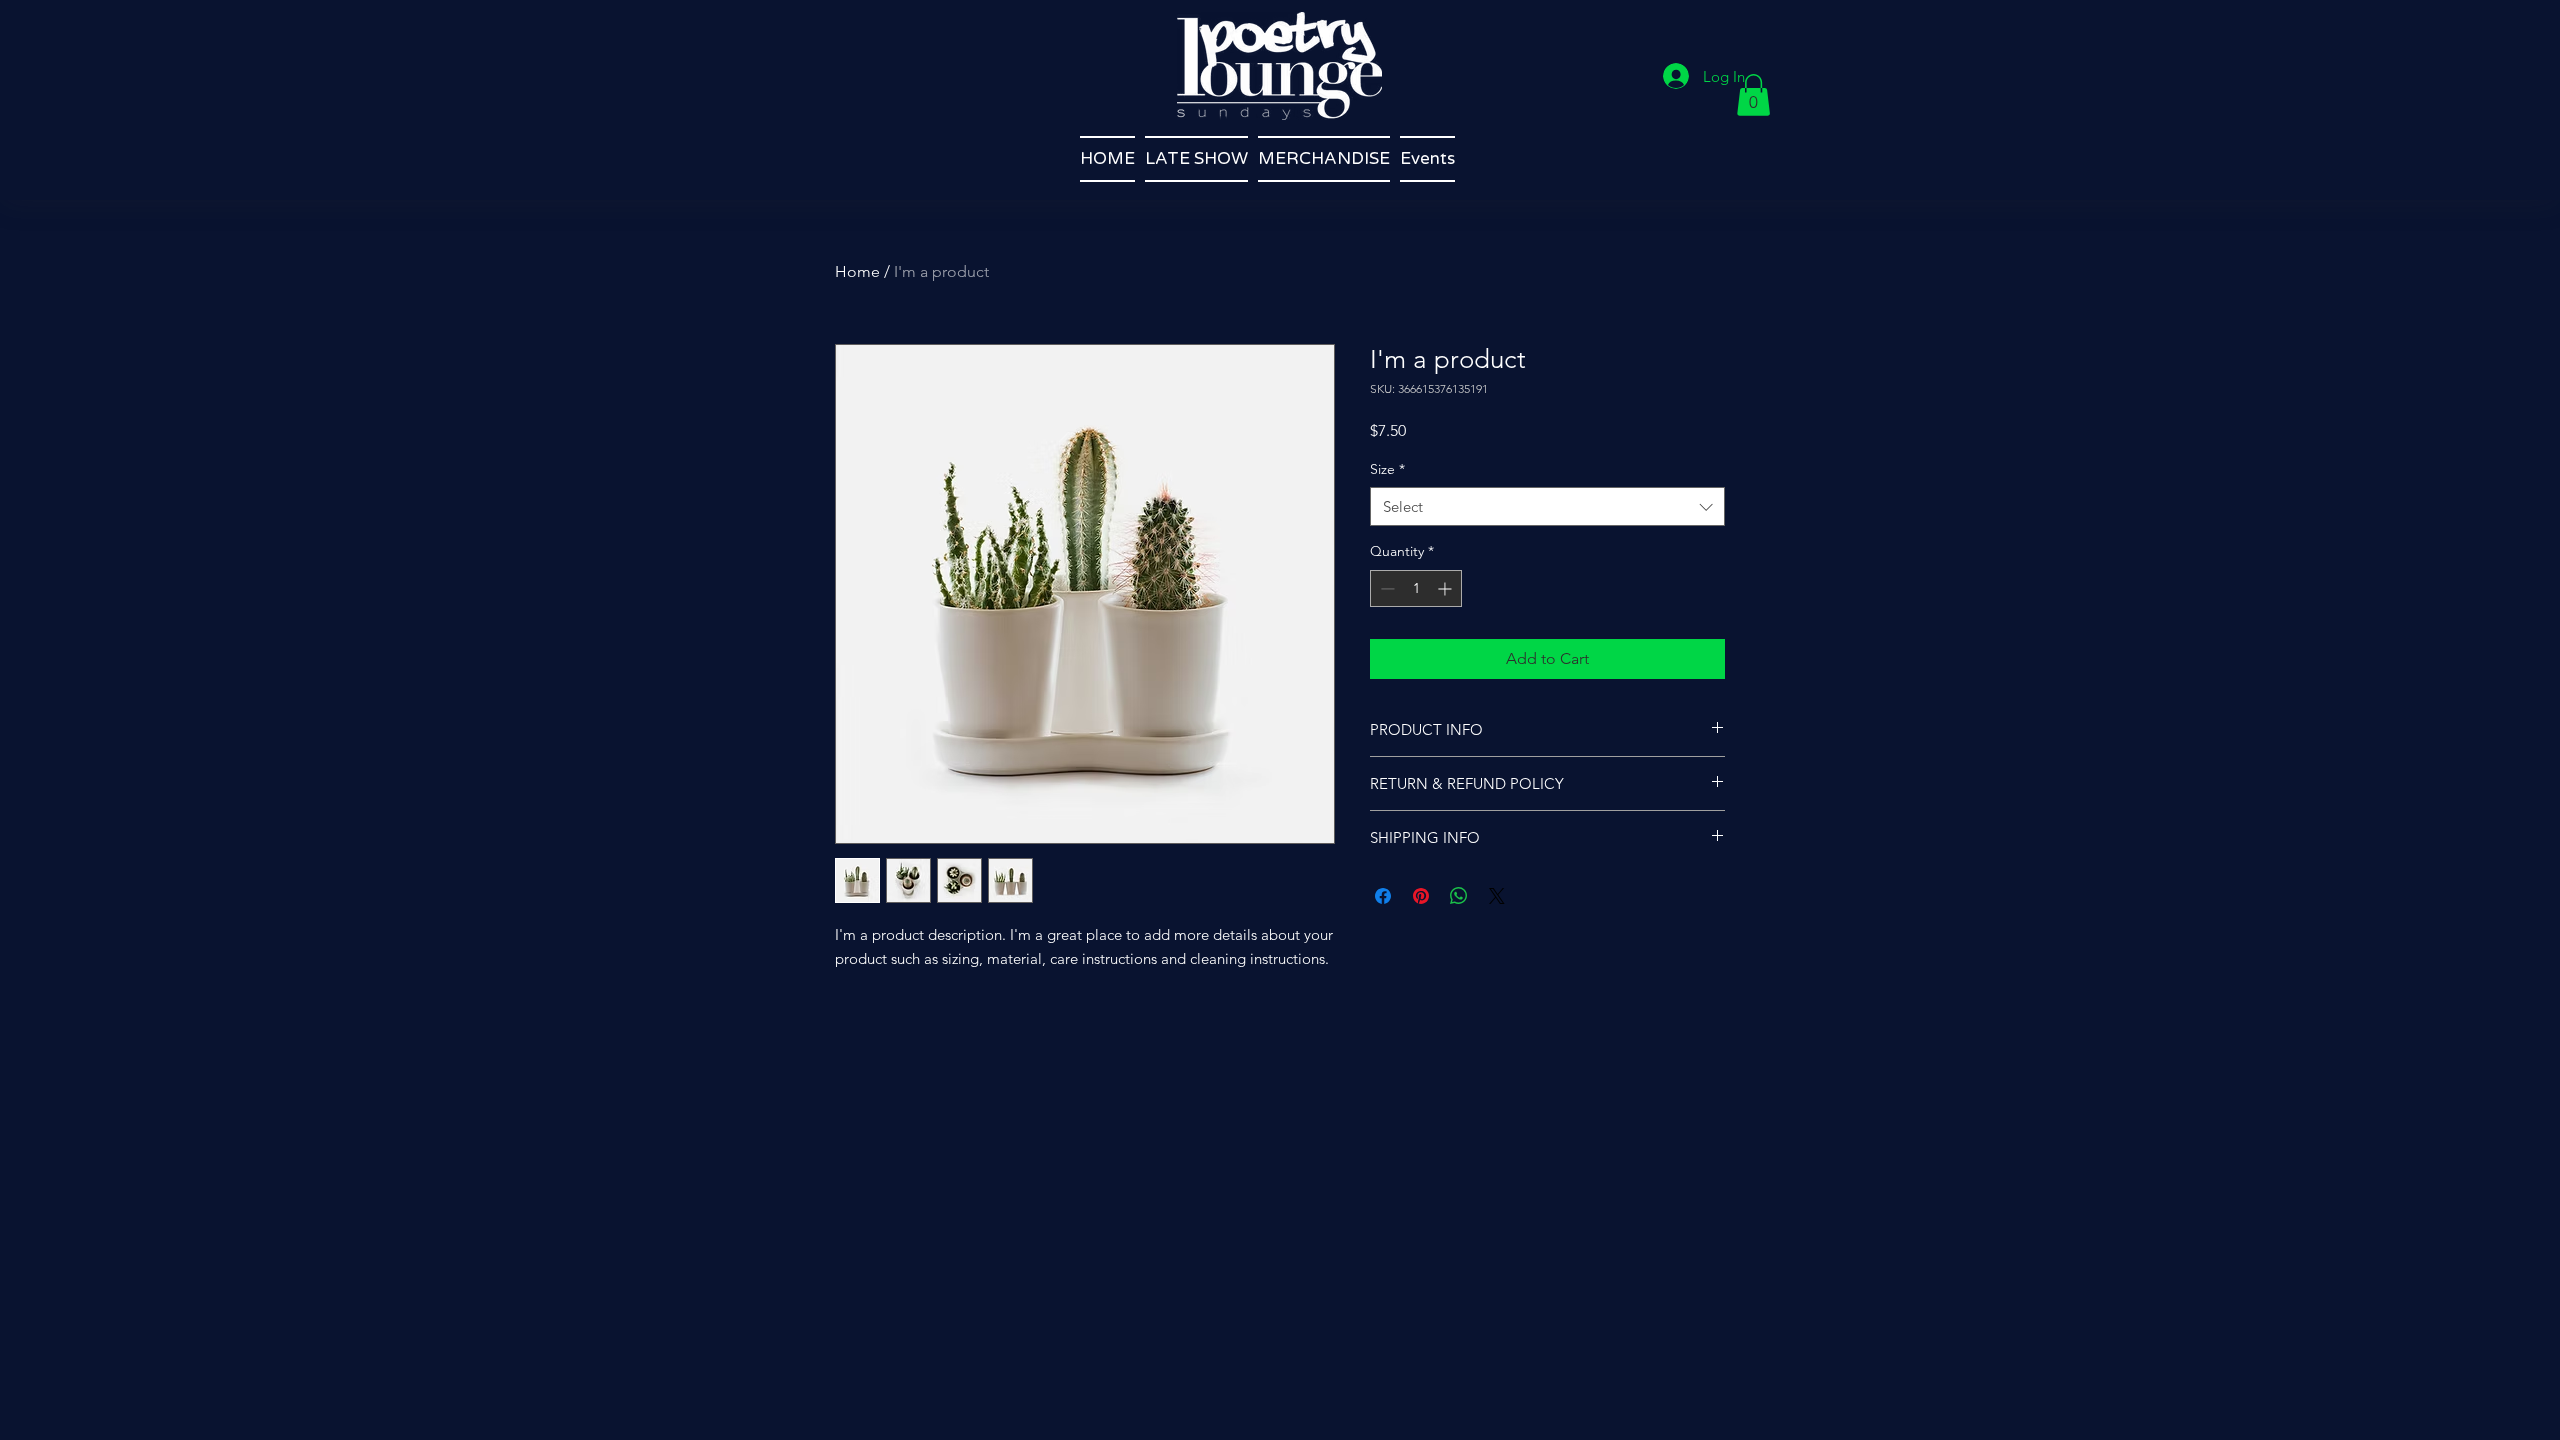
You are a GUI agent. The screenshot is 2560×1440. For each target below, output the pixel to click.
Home (857, 271)
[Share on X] (1497, 896)
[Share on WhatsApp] (1459, 896)
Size (1387, 469)
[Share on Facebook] (1383, 896)
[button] (1753, 95)
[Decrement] (1385, 588)
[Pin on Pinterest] (1421, 896)
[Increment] (1446, 588)
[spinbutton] (1416, 588)
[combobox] (1547, 506)
